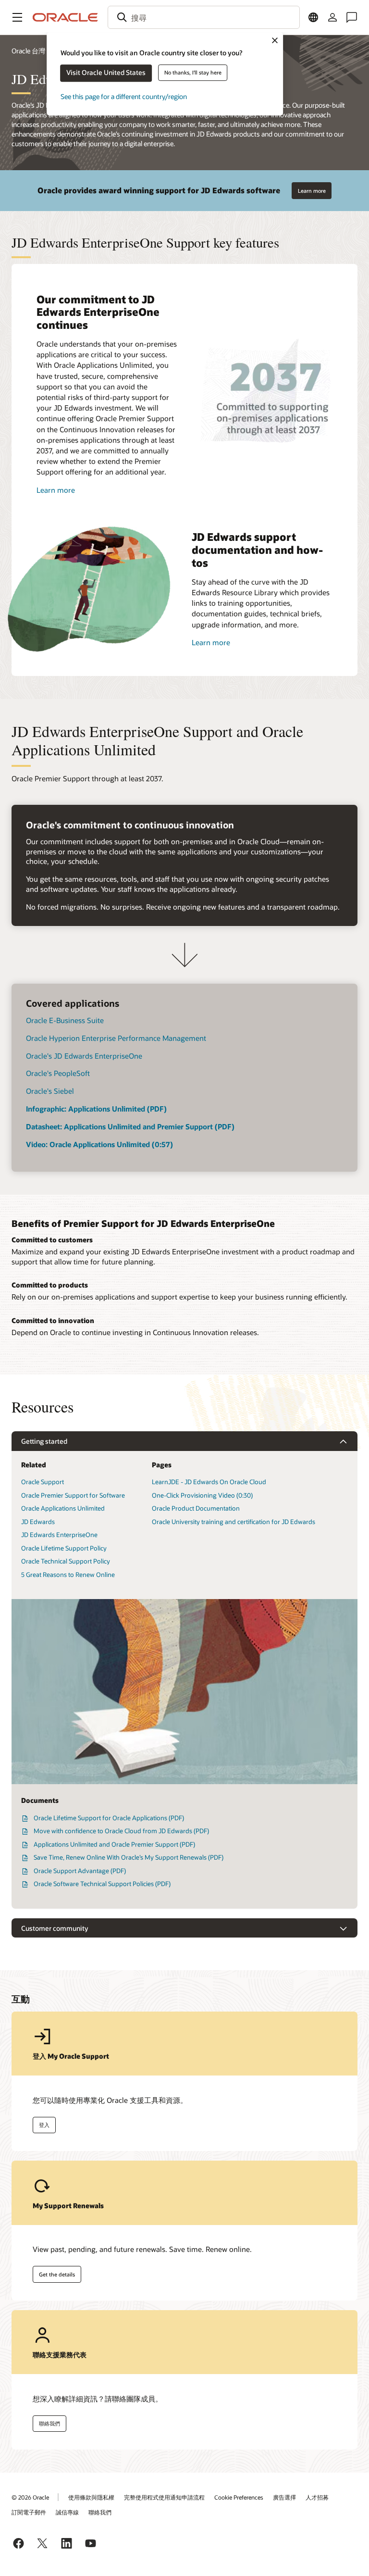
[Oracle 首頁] (65, 17)
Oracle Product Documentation (196, 1508)
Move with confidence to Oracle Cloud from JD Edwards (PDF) (121, 1831)
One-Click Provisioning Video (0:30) (202, 1495)
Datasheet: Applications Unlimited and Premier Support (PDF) (130, 1126)
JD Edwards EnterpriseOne (59, 1535)
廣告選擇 (284, 2497)
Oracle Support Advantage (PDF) (80, 1871)
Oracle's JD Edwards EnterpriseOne (84, 1056)
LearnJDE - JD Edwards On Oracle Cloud (209, 1482)
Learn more (312, 191)
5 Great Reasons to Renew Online (68, 1575)
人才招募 (317, 2497)
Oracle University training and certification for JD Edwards (234, 1522)
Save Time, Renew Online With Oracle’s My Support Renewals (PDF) (129, 1857)
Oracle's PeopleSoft (58, 1073)
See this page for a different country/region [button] (124, 96)
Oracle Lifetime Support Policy (64, 1548)
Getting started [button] (44, 1441)
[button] (17, 17)
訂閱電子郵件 (29, 2512)
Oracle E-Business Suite (65, 1020)
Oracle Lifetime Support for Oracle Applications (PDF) (109, 1818)
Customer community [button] (55, 1928)
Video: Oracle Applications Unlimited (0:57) (99, 1144)
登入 (44, 2125)
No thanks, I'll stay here (193, 72)
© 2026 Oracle (30, 2497)
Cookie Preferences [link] (239, 2497)
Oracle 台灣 (28, 51)
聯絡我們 (49, 2423)
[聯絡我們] (352, 17)
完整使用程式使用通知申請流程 (164, 2497)
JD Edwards (38, 1522)
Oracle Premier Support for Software (73, 1495)
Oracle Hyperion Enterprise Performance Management (116, 1038)
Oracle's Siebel (50, 1091)
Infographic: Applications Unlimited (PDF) (96, 1109)
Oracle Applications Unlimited (63, 1508)
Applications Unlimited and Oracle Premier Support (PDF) (114, 1844)
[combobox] (204, 17)
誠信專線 (67, 2512)
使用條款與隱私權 (91, 2497)
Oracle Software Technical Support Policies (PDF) (102, 1884)
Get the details (57, 2274)
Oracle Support (43, 1482)
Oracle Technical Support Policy (66, 1561)
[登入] (332, 17)
